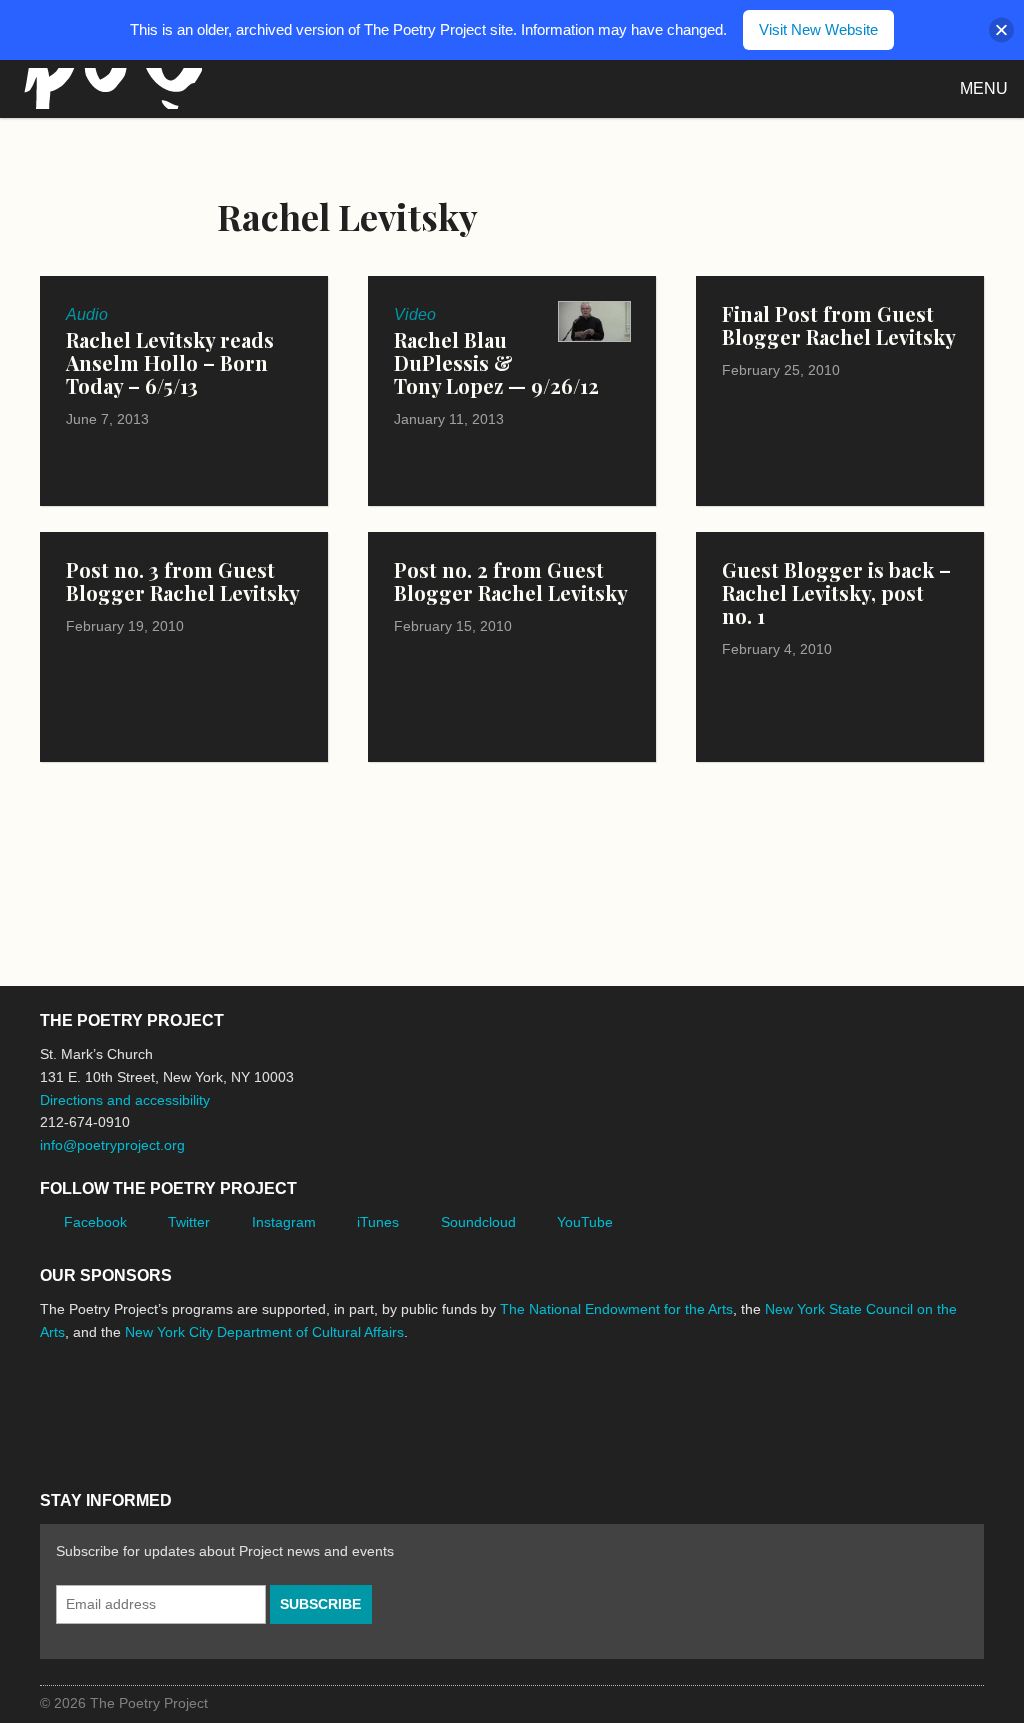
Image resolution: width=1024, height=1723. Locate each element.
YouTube (585, 1222)
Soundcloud (478, 1222)
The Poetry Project (109, 88)
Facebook (95, 1222)
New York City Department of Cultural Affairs (264, 1332)
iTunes (378, 1222)
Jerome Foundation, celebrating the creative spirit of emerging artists (225, 1407)
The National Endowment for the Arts (616, 1309)
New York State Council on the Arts (332, 1407)
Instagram (284, 1222)
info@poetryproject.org (112, 1145)
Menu (984, 88)
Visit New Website (818, 29)
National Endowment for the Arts (95, 1407)
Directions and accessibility (125, 1100)
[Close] (1001, 30)
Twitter (189, 1222)
